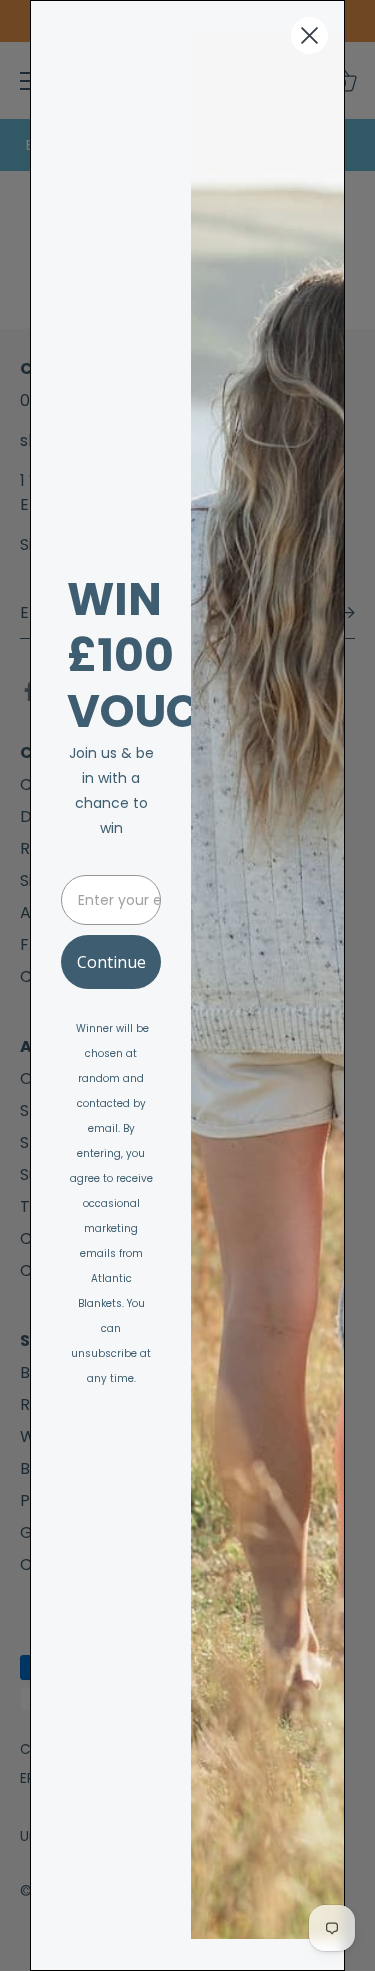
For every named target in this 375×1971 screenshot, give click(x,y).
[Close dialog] (309, 35)
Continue (111, 962)
